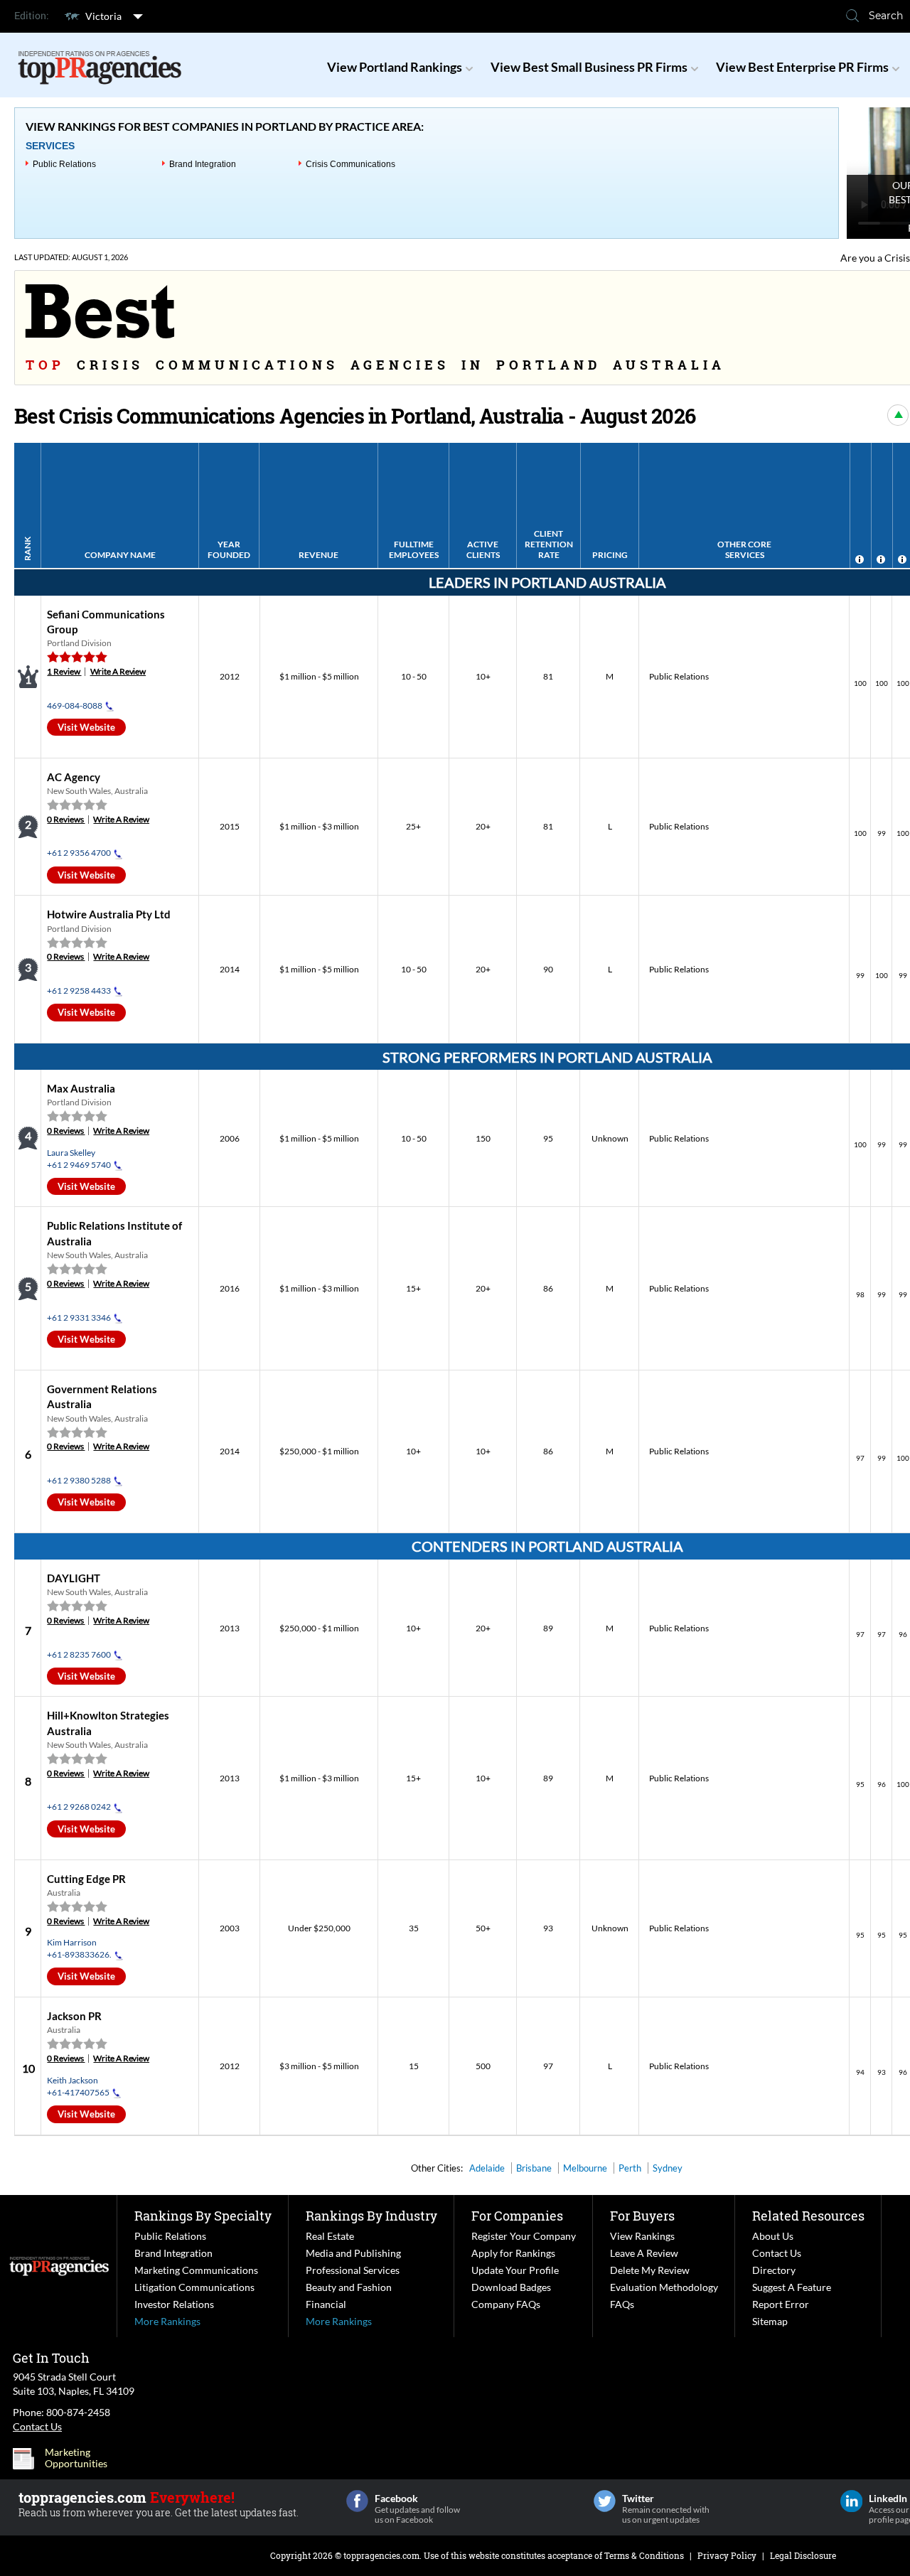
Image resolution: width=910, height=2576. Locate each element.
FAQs (622, 2304)
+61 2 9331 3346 (79, 1317)
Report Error (781, 2304)
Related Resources (808, 2216)
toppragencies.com (381, 2555)
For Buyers (642, 2216)
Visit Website (86, 727)
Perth (630, 2168)
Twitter (605, 2501)
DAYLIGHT (74, 1578)
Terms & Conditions (644, 2555)
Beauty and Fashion (349, 2287)
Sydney (668, 2168)
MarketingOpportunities (76, 2458)
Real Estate (330, 2236)
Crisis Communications (350, 164)
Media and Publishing (353, 2253)
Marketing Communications (196, 2270)
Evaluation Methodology (664, 2287)
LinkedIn (851, 2501)
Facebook (357, 2501)
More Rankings (167, 2321)
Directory (774, 2270)
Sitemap (770, 2321)
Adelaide (487, 2168)
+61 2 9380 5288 (79, 1480)
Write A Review (118, 671)
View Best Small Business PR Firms (589, 67)
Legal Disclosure (803, 2555)
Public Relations (64, 164)
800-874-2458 (78, 2412)
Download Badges (511, 2287)
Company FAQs (506, 2304)
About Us (773, 2236)
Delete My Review (650, 2270)
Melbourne (585, 2168)
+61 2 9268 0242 (79, 1807)
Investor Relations (174, 2304)
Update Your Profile (515, 2270)
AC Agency (74, 777)
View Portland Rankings (395, 67)
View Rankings (642, 2236)
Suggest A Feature (792, 2287)
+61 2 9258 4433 (79, 991)
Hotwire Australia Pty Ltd (109, 914)
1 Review (64, 671)
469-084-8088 (75, 705)
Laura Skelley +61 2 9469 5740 (79, 1159)
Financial (326, 2304)
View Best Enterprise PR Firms (802, 67)
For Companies (517, 2216)
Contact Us (777, 2253)
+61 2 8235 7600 (79, 1654)
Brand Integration (203, 164)
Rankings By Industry (371, 2216)
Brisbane (534, 2168)
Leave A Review (644, 2253)
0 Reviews (66, 819)
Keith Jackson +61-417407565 (78, 2086)
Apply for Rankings (513, 2253)
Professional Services (353, 2270)
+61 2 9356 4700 (79, 853)
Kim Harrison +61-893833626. (79, 1948)
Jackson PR (74, 2016)
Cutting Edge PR (86, 1879)
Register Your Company (524, 2236)
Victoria (103, 16)
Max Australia (81, 1088)
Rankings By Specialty (203, 2216)
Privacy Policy (727, 2555)
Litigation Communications (194, 2287)
